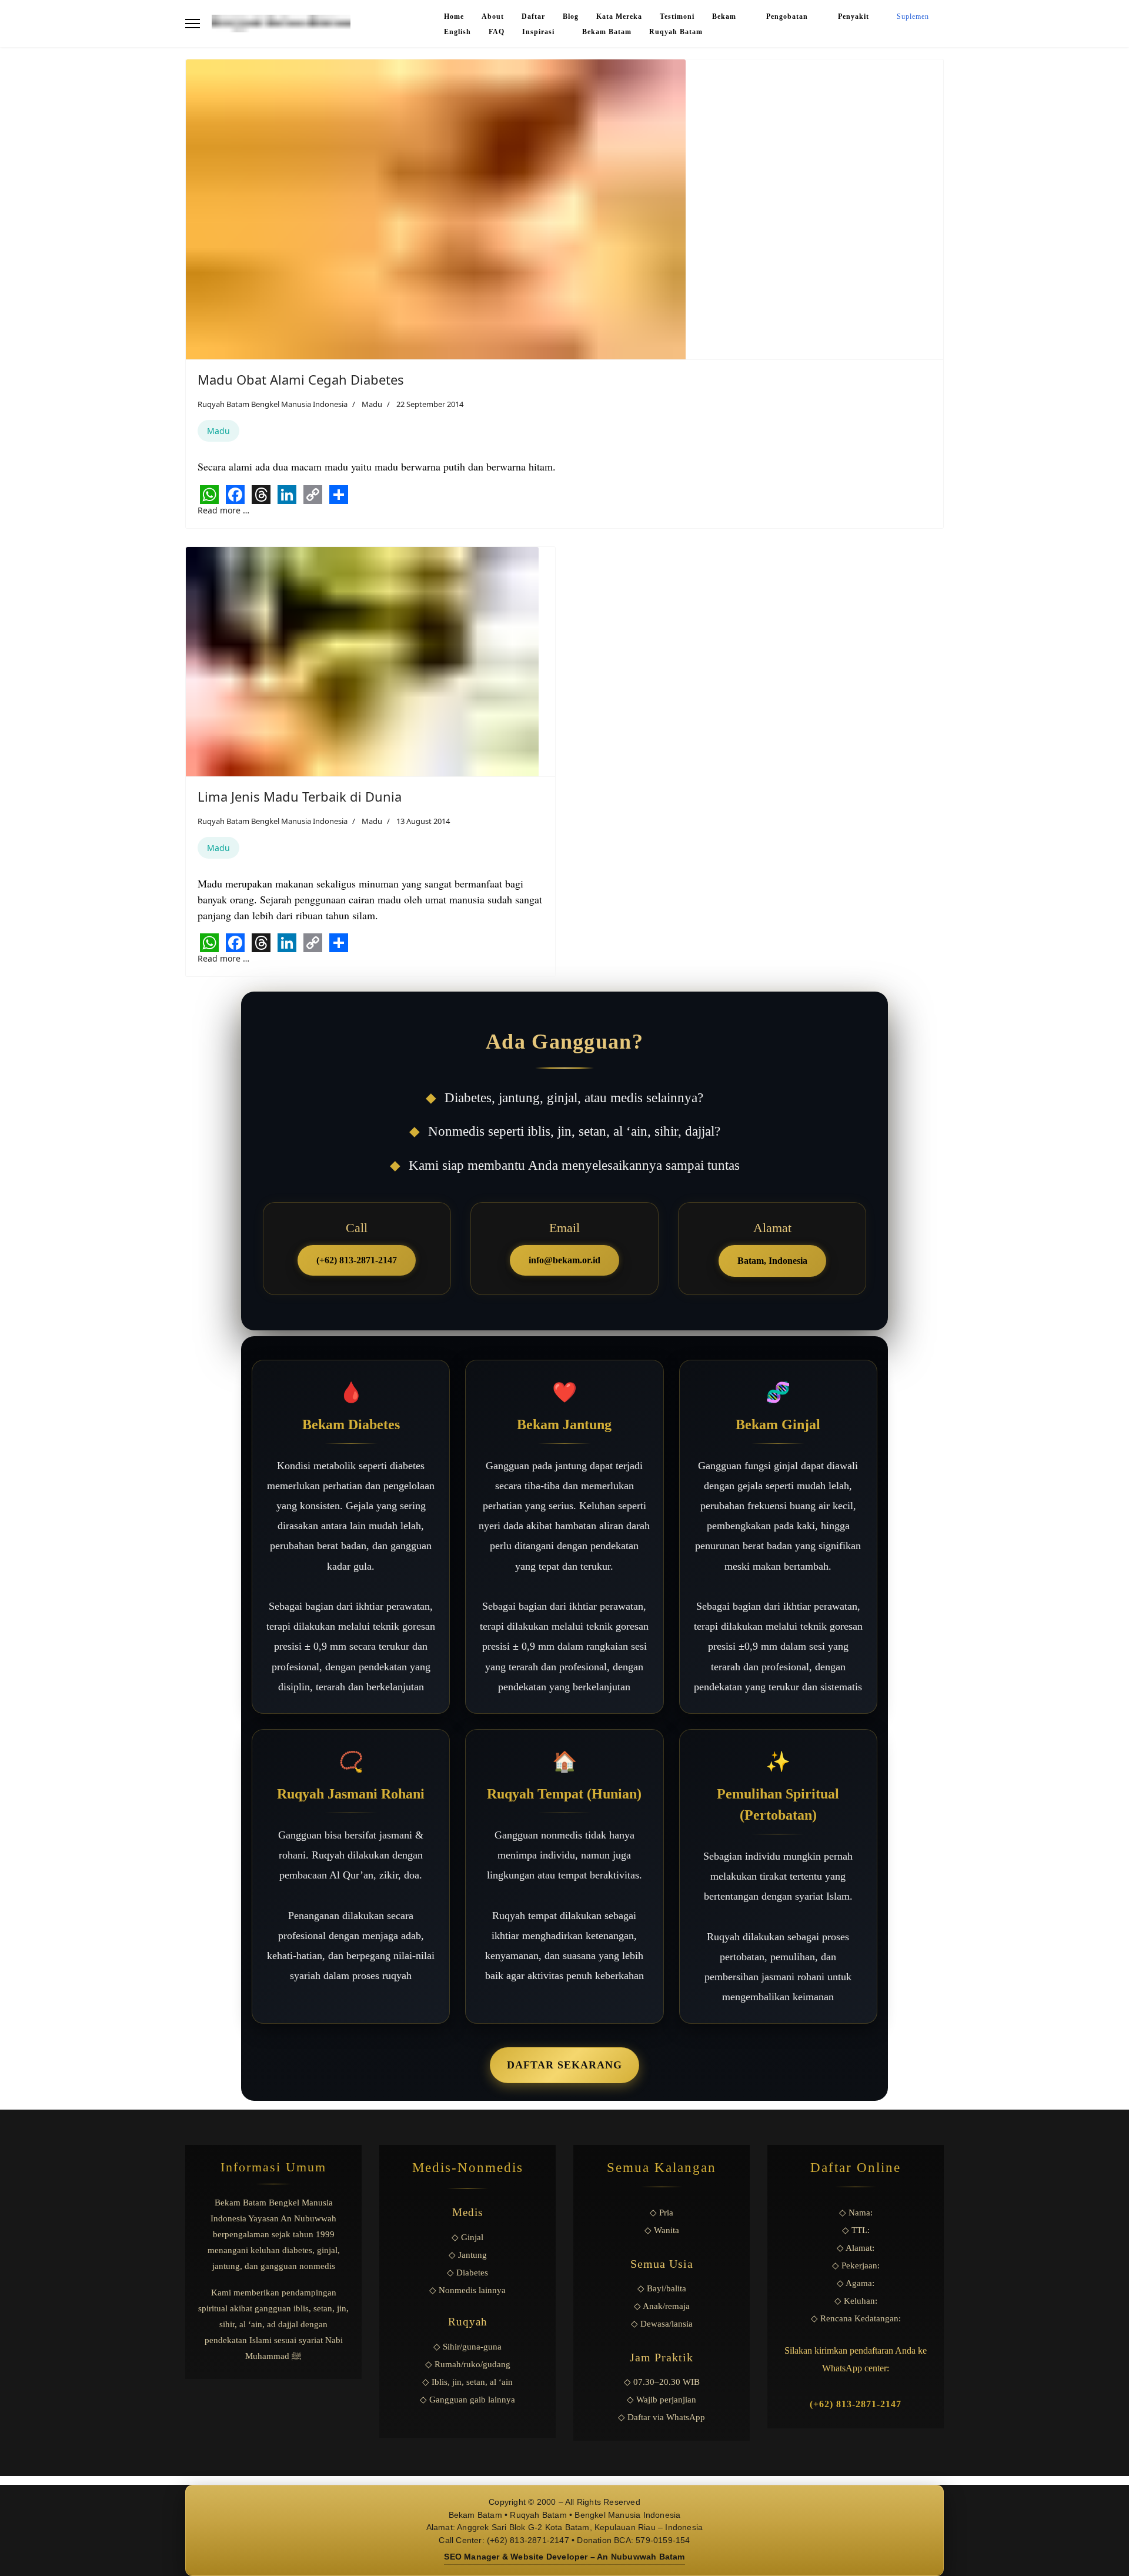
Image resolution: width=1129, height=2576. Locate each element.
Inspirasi (538, 32)
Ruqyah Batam (676, 32)
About (493, 16)
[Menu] (193, 24)
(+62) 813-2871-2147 (357, 1260)
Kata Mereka (619, 16)
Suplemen (913, 16)
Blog (571, 16)
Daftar (533, 16)
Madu (372, 404)
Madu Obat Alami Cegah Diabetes (301, 379)
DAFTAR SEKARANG (564, 2065)
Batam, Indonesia (772, 1261)
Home (454, 16)
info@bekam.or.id (564, 1260)
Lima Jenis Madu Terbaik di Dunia (300, 796)
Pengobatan (788, 16)
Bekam (725, 16)
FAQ (497, 32)
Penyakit (854, 16)
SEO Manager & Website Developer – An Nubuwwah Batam (564, 2557)
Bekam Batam (607, 32)
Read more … (223, 510)
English (457, 32)
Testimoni (677, 16)
